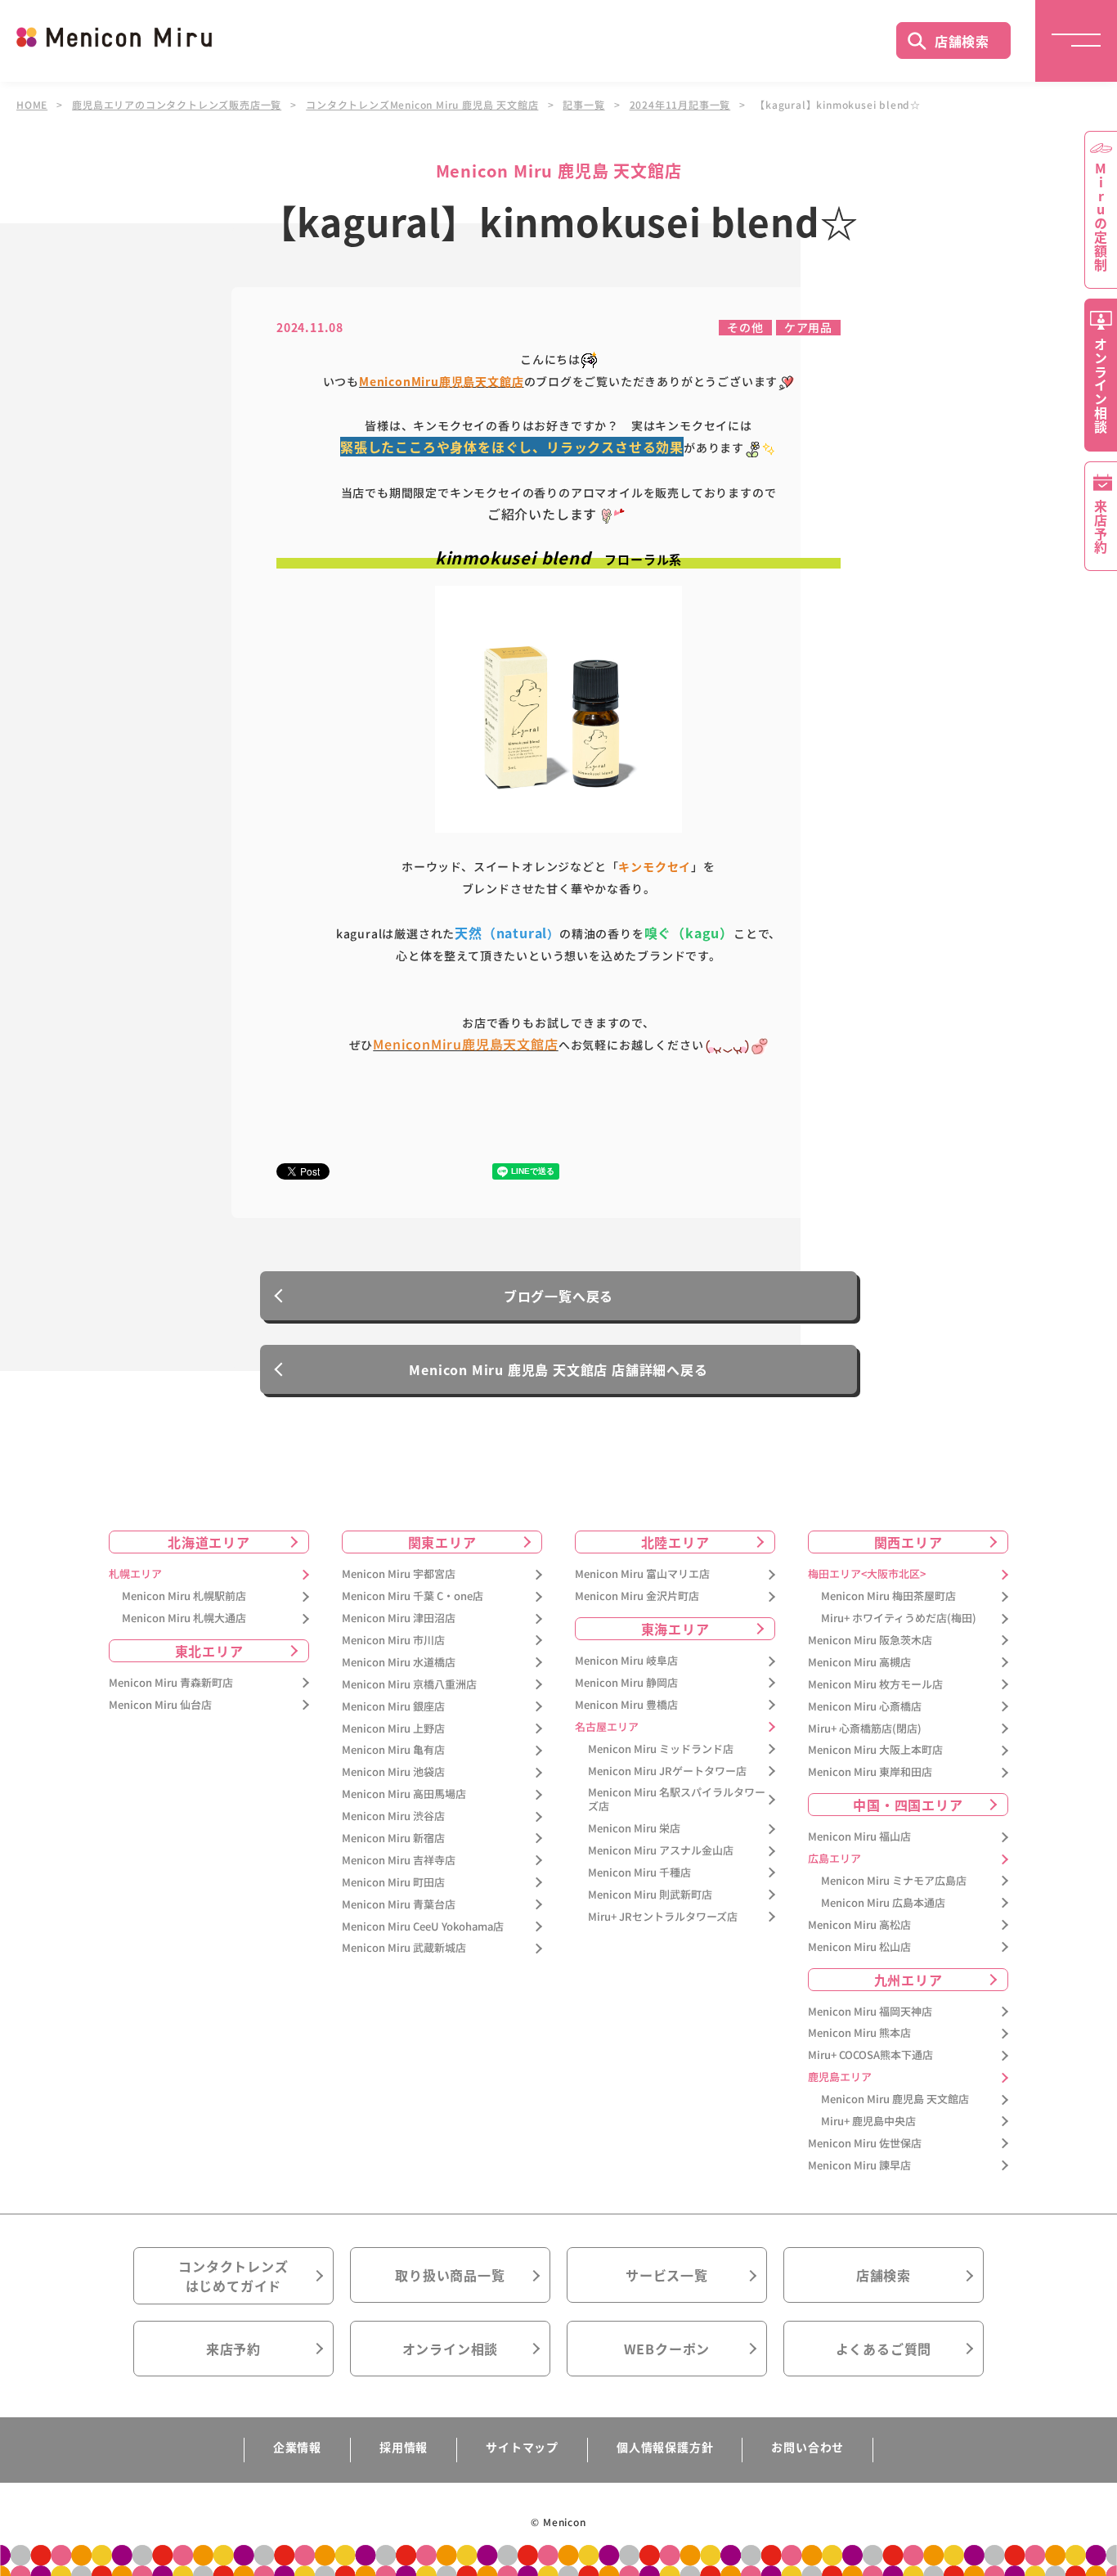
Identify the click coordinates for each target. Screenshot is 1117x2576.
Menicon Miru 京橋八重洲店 (409, 1685)
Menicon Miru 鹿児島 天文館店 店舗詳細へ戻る (558, 1369)
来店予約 (233, 2349)
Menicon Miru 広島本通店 (883, 1903)
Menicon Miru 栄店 (634, 1829)
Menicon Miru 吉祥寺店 (399, 1861)
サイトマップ (522, 2447)
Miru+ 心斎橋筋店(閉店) (865, 1729)
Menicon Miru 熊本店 (859, 2033)
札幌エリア (135, 1574)
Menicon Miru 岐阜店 (626, 1661)
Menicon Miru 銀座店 (393, 1707)
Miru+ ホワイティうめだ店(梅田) (899, 1618)
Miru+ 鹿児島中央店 (868, 2122)
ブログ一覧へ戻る (558, 1296)
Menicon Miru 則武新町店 (650, 1895)
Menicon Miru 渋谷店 (393, 1816)
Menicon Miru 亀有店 (393, 1750)
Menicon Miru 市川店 (393, 1641)
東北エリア (209, 1651)
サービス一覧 (667, 2275)
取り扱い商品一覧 (450, 2275)
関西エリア (908, 1542)
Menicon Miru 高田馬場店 (404, 1794)
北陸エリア (675, 1542)
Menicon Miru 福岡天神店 (870, 2012)
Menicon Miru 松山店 (859, 1947)
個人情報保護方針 (665, 2447)
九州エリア (908, 1980)
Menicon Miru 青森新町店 (171, 1683)
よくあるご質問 (884, 2349)
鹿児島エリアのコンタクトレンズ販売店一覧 (177, 105)
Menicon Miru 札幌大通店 (184, 1618)
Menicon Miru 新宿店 (393, 1839)
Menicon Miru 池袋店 (393, 1772)
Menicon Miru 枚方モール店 (875, 1685)
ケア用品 (808, 327)
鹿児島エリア (840, 2077)
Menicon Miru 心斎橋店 (865, 1707)
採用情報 (404, 2447)
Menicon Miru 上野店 (393, 1729)
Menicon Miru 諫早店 (859, 2166)
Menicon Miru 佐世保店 (865, 2144)
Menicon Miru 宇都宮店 (399, 1574)
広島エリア (834, 1859)
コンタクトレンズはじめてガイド (233, 2276)
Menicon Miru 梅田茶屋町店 (888, 1596)
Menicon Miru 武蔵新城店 (404, 1948)
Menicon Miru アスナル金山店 (661, 1851)
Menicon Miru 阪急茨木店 (870, 1641)
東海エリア (675, 1629)
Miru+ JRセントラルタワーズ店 (663, 1917)
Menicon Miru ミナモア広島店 (894, 1881)
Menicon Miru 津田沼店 (399, 1618)
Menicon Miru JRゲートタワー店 (667, 1771)
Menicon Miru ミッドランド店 (661, 1749)
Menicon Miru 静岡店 (626, 1683)
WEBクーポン (667, 2349)
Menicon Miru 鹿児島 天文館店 (895, 2099)
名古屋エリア (607, 1727)
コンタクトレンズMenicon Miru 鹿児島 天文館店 (422, 105)
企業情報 (297, 2447)
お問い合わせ (807, 2447)
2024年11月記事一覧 (680, 105)
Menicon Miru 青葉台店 (399, 1905)
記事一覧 (583, 105)
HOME (32, 105)
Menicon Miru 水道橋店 (399, 1663)
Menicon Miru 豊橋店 (626, 1705)
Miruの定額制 (1101, 217)
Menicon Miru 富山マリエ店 (642, 1574)
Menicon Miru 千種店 (639, 1873)
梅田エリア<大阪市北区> (867, 1574)
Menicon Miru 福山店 (859, 1837)
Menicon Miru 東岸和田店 (870, 1772)
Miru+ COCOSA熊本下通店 (870, 2055)
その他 (745, 327)
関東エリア (442, 1542)
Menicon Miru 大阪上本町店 (875, 1750)
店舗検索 (962, 41)
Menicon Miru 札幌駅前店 (184, 1596)
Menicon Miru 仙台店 (160, 1705)
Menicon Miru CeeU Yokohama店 (423, 1927)
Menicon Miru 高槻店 (859, 1663)
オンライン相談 (451, 2349)
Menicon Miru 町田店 (393, 1883)
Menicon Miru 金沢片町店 (637, 1596)
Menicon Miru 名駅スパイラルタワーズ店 (677, 1800)
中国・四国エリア (908, 1805)
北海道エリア (209, 1542)
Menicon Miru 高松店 (859, 1925)
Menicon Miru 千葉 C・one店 (413, 1596)
